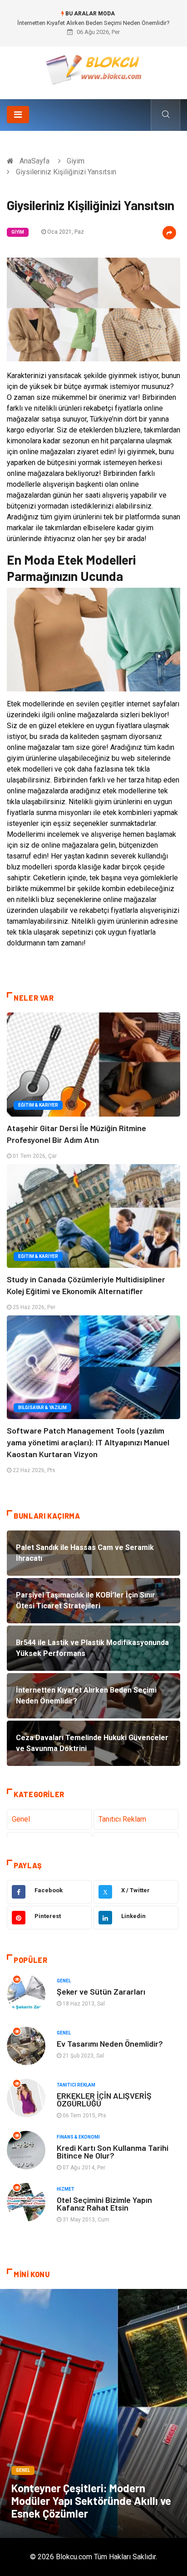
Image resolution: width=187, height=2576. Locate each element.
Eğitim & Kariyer (38, 1105)
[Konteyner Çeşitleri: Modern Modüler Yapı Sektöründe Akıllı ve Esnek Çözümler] (93, 2413)
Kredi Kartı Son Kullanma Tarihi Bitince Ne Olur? (113, 2151)
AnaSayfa (34, 161)
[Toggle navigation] (18, 115)
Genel (21, 1819)
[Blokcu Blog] (94, 70)
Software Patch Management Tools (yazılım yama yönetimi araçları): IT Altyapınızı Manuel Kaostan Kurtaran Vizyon (88, 1442)
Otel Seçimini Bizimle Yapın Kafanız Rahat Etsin (104, 2204)
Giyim (76, 161)
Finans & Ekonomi (78, 2137)
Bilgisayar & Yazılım (42, 1408)
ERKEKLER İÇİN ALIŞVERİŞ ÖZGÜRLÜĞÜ (104, 2099)
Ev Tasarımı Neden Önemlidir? (110, 2044)
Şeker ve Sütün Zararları (101, 1991)
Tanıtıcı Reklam (122, 1819)
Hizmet (66, 2189)
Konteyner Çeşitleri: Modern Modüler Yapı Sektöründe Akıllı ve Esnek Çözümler (91, 2501)
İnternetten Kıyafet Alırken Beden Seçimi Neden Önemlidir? (93, 23)
